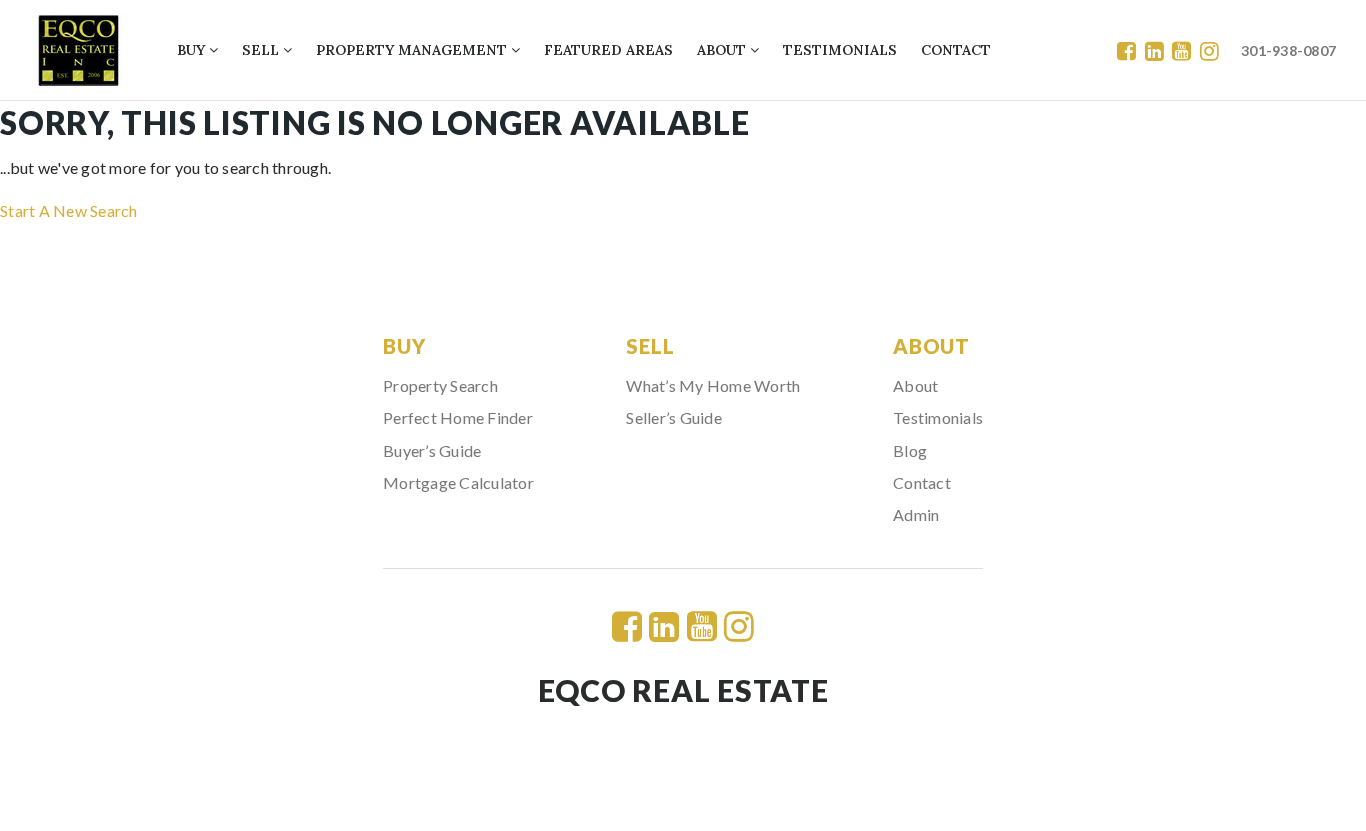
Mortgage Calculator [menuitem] (458, 482)
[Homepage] (78, 50)
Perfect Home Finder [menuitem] (458, 417)
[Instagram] (1209, 50)
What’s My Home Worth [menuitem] (713, 385)
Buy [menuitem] (193, 50)
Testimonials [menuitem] (840, 50)
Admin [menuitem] (916, 514)
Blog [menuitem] (910, 450)
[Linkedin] (1154, 50)
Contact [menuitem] (956, 50)
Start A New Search (69, 210)
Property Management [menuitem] (413, 50)
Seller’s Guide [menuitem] (674, 417)
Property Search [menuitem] (440, 385)
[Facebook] (1126, 50)
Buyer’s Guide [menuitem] (432, 450)
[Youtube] (1181, 50)
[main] (683, 162)
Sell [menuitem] (262, 50)
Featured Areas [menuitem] (608, 50)
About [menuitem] (723, 50)
